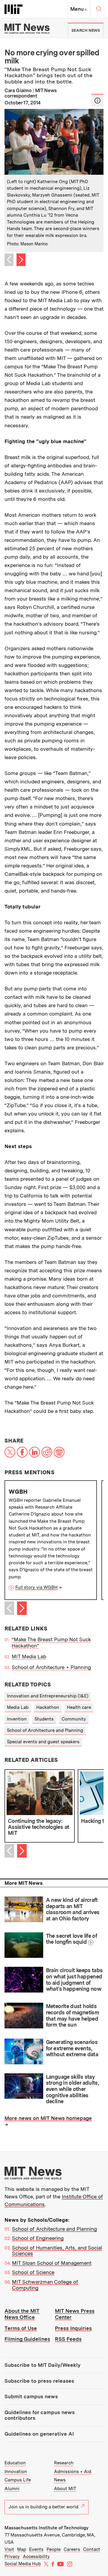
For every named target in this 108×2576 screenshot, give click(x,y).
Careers (72, 2549)
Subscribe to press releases (39, 2381)
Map (22, 2549)
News (60, 2480)
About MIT (65, 2489)
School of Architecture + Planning (51, 1667)
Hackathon (48, 1707)
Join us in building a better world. (44, 2507)
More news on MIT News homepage (48, 2118)
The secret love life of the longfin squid (72, 1939)
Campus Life (18, 2480)
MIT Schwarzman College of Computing (45, 2285)
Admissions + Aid (73, 2472)
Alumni (12, 2489)
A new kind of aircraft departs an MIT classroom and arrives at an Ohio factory (73, 1909)
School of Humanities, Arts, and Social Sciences (57, 2251)
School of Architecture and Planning (45, 1730)
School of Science (33, 2272)
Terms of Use (21, 2328)
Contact (92, 2549)
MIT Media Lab (29, 1656)
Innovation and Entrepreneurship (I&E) (48, 1696)
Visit (9, 2549)
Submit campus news (31, 2396)
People (54, 2549)
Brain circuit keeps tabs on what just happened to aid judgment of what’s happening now (74, 1980)
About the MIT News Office (22, 2314)
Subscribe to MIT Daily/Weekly (42, 2365)
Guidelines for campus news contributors (40, 2415)
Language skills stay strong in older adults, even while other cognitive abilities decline (72, 2089)
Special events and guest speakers (43, 1742)
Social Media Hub (23, 2564)
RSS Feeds (68, 2339)
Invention (17, 1719)
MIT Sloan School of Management (52, 2263)
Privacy (12, 2557)
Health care (79, 1707)
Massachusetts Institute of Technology (46, 2528)
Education (15, 2463)
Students (44, 1719)
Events (36, 2549)
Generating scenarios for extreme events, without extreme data (72, 2048)
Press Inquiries (73, 2328)
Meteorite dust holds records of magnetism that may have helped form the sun (72, 2015)
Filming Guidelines (27, 2339)
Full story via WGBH (36, 1587)
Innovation (16, 2472)
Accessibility (36, 2557)
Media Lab (18, 1707)
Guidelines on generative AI (39, 2434)
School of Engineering (38, 2238)
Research (64, 2463)
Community (74, 1719)
